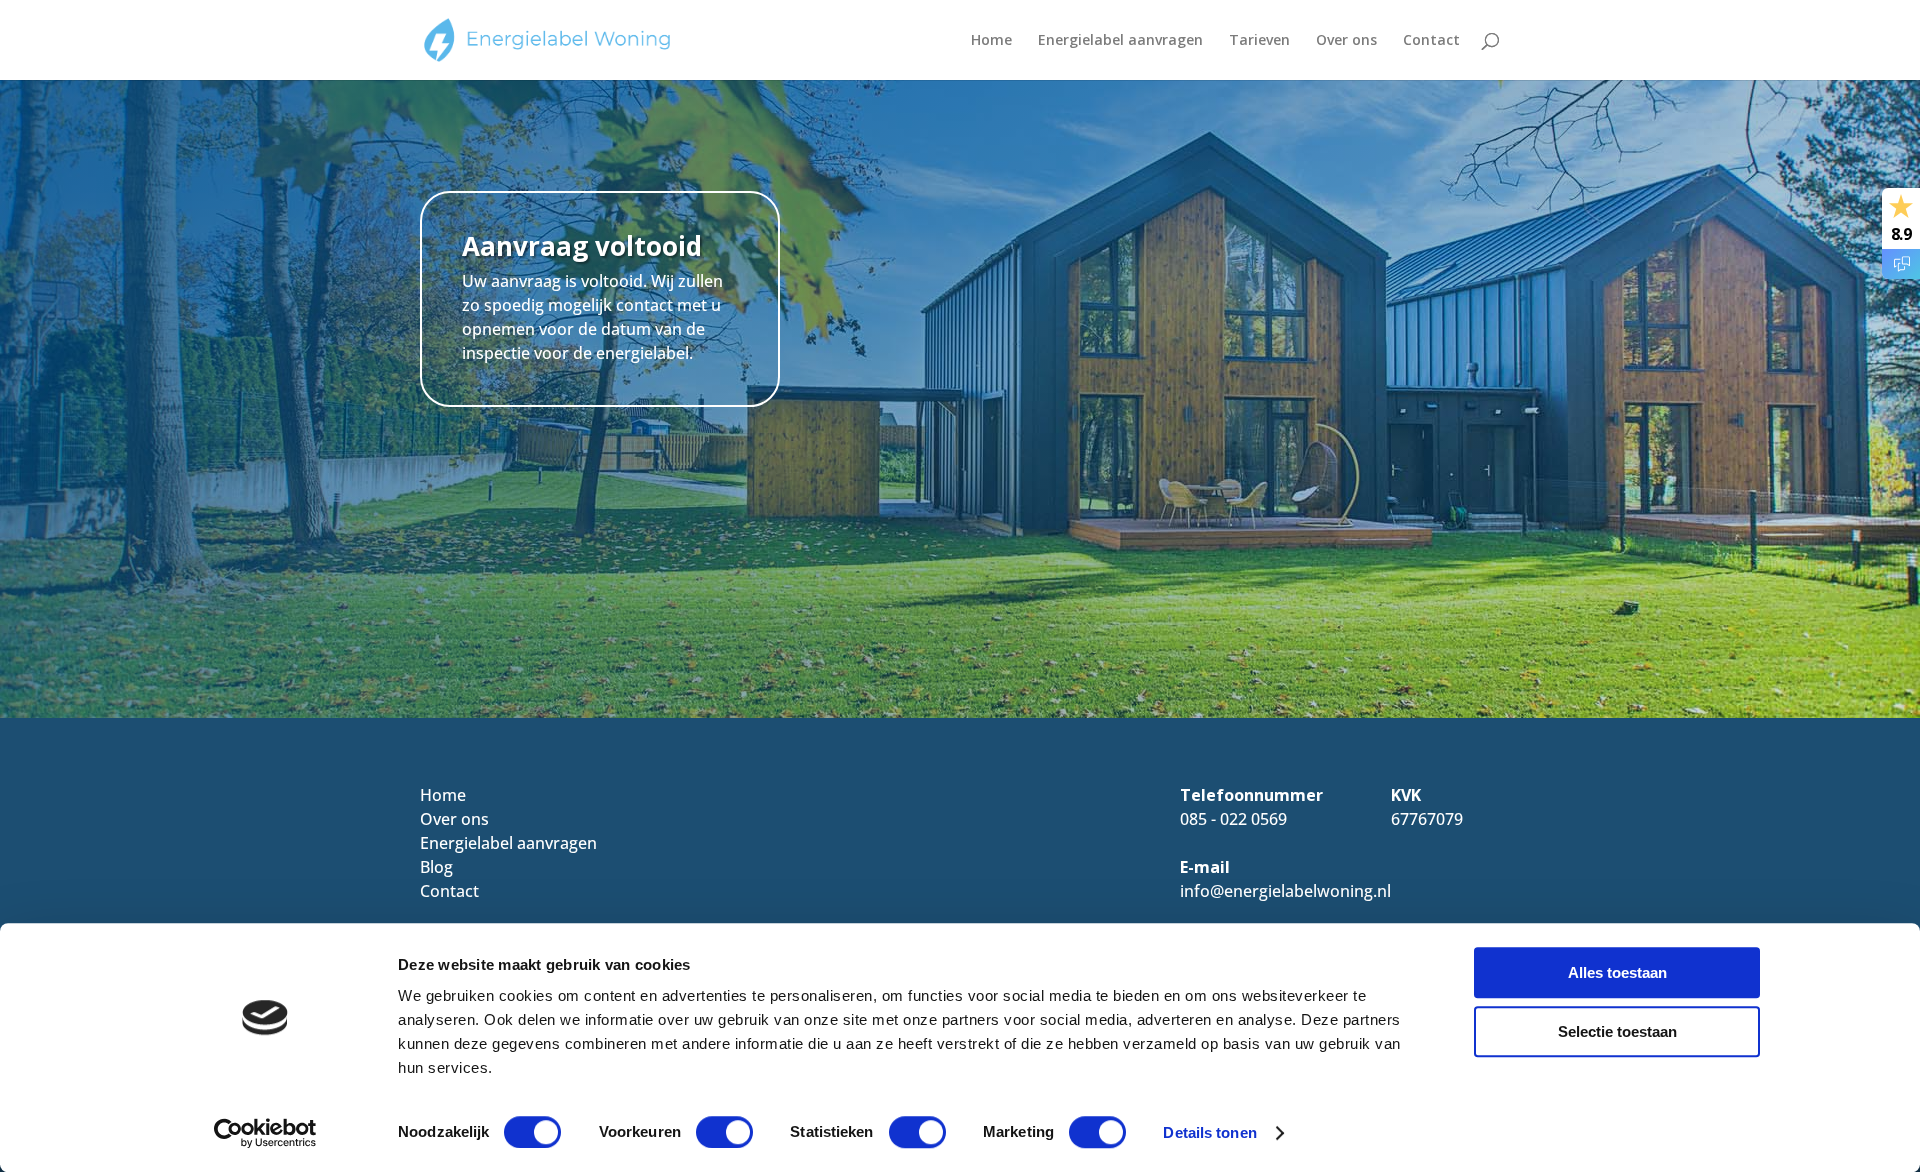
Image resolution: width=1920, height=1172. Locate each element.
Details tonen (1209, 1132)
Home (991, 41)
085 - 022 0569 (1233, 819)
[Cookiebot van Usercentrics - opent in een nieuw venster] (265, 1133)
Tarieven (1259, 41)
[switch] (724, 1132)
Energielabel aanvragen (1120, 41)
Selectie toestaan (1617, 1031)
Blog (436, 867)
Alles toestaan (1617, 972)
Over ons (1346, 41)
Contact (1431, 41)
